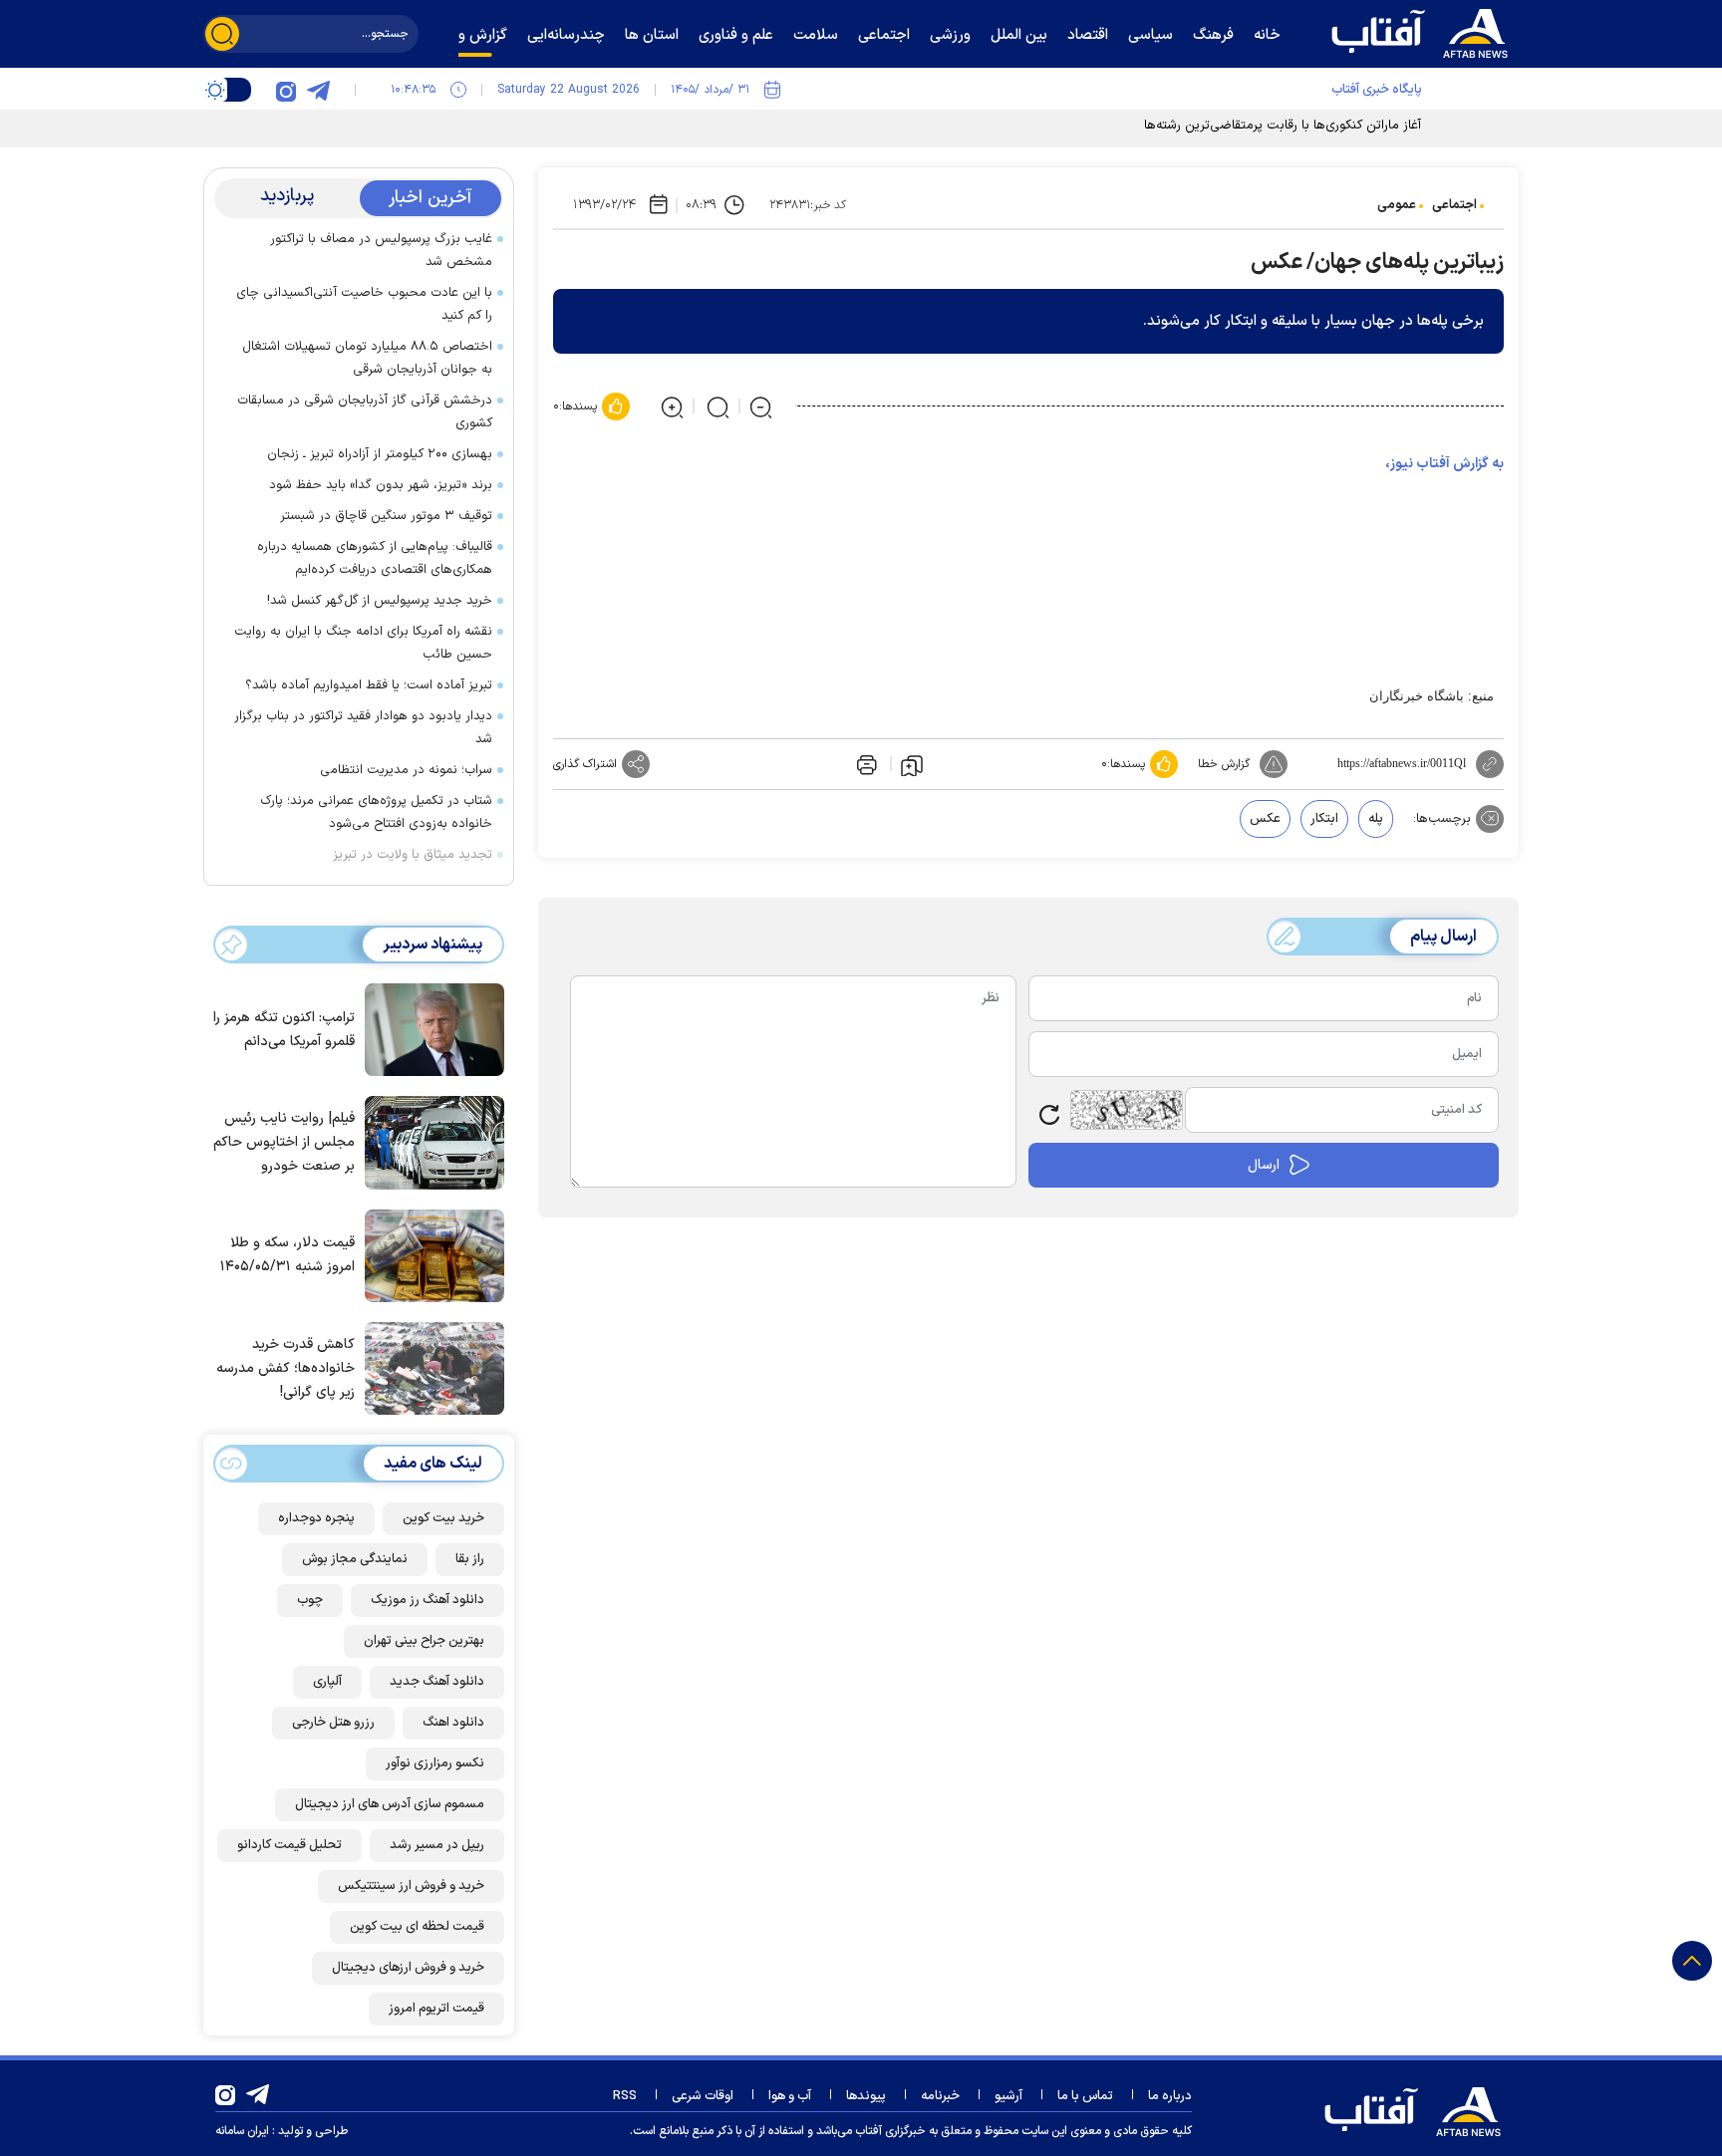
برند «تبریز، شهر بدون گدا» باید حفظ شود (381, 485)
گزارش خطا (1224, 764)
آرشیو (1008, 2096)
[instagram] (286, 90)
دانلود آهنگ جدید (437, 1682)
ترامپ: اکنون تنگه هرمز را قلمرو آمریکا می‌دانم (284, 1030)
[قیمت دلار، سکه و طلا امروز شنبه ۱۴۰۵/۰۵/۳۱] (430, 1254)
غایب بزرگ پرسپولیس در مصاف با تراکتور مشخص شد (381, 251)
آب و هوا (790, 2096)
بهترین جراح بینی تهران (424, 1641)
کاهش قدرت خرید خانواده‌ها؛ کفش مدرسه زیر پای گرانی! (286, 1368)
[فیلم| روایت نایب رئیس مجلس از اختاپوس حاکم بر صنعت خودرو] (430, 1141)
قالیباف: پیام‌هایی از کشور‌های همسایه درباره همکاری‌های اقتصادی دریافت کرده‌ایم (375, 558)
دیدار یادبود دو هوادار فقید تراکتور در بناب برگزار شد (363, 728)
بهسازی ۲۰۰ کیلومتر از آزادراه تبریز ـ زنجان (380, 454)
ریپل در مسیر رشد (437, 1845)
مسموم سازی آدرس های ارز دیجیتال (390, 1804)
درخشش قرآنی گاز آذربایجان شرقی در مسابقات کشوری (365, 412)
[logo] (1424, 31)
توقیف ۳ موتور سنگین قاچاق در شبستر (386, 516)
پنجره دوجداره (316, 1518)
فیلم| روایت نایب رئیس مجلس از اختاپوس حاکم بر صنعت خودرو (284, 1142)
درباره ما (1170, 2096)
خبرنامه (940, 2096)
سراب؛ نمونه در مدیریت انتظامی (406, 770)
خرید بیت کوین (443, 1518)
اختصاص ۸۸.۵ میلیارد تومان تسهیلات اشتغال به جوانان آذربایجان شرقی (367, 358)
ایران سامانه (242, 2131)
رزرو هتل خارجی (333, 1723)
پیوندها (866, 2096)
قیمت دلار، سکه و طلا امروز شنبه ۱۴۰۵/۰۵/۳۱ (287, 1255)
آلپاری (327, 1682)
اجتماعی (1454, 205)
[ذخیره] (912, 764)
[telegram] (318, 90)
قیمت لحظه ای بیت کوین (417, 1927)
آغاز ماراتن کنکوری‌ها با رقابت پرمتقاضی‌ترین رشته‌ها (1283, 126)
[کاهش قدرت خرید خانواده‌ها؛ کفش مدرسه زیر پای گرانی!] (430, 1367)
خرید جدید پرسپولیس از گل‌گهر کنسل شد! (380, 601)
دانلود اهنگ (453, 1723)
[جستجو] (222, 34)
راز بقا (470, 1559)
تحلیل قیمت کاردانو (289, 1845)
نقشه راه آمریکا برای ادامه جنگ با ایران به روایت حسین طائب (363, 643)
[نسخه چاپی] (865, 764)
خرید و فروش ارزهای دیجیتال (408, 1968)
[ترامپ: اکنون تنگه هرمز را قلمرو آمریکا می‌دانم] (430, 1028)
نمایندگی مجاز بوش (355, 1559)
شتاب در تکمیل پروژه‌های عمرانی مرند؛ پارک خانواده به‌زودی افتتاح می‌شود (376, 812)
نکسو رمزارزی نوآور (435, 1763)
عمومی (1397, 205)
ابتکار (1324, 819)
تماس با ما (1085, 2096)
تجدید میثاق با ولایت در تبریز (413, 855)
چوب (310, 1600)
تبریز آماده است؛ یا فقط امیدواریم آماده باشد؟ (369, 685)
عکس (1265, 819)
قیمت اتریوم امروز (436, 2009)
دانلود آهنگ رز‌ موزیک (428, 1600)
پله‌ (1376, 819)
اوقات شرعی (703, 2096)
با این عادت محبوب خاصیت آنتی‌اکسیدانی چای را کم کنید (364, 304)
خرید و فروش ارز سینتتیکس (411, 1886)
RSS (625, 2096)
